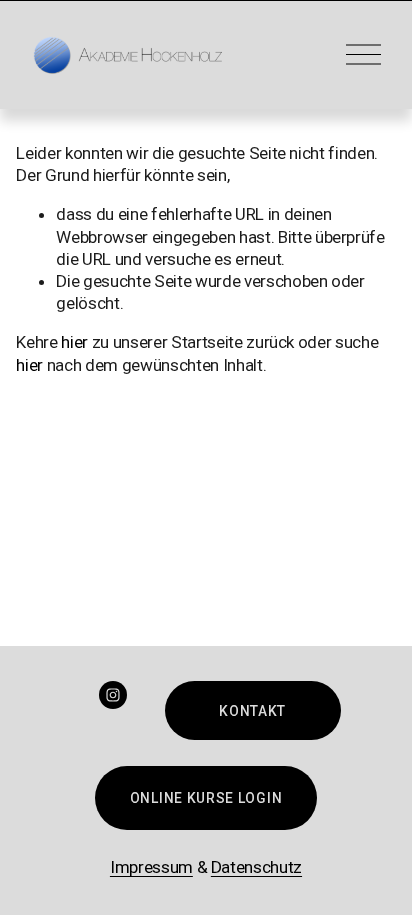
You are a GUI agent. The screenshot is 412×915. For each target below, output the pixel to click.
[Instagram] (113, 695)
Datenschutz (256, 867)
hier (74, 342)
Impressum (151, 867)
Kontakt (252, 711)
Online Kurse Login (206, 798)
